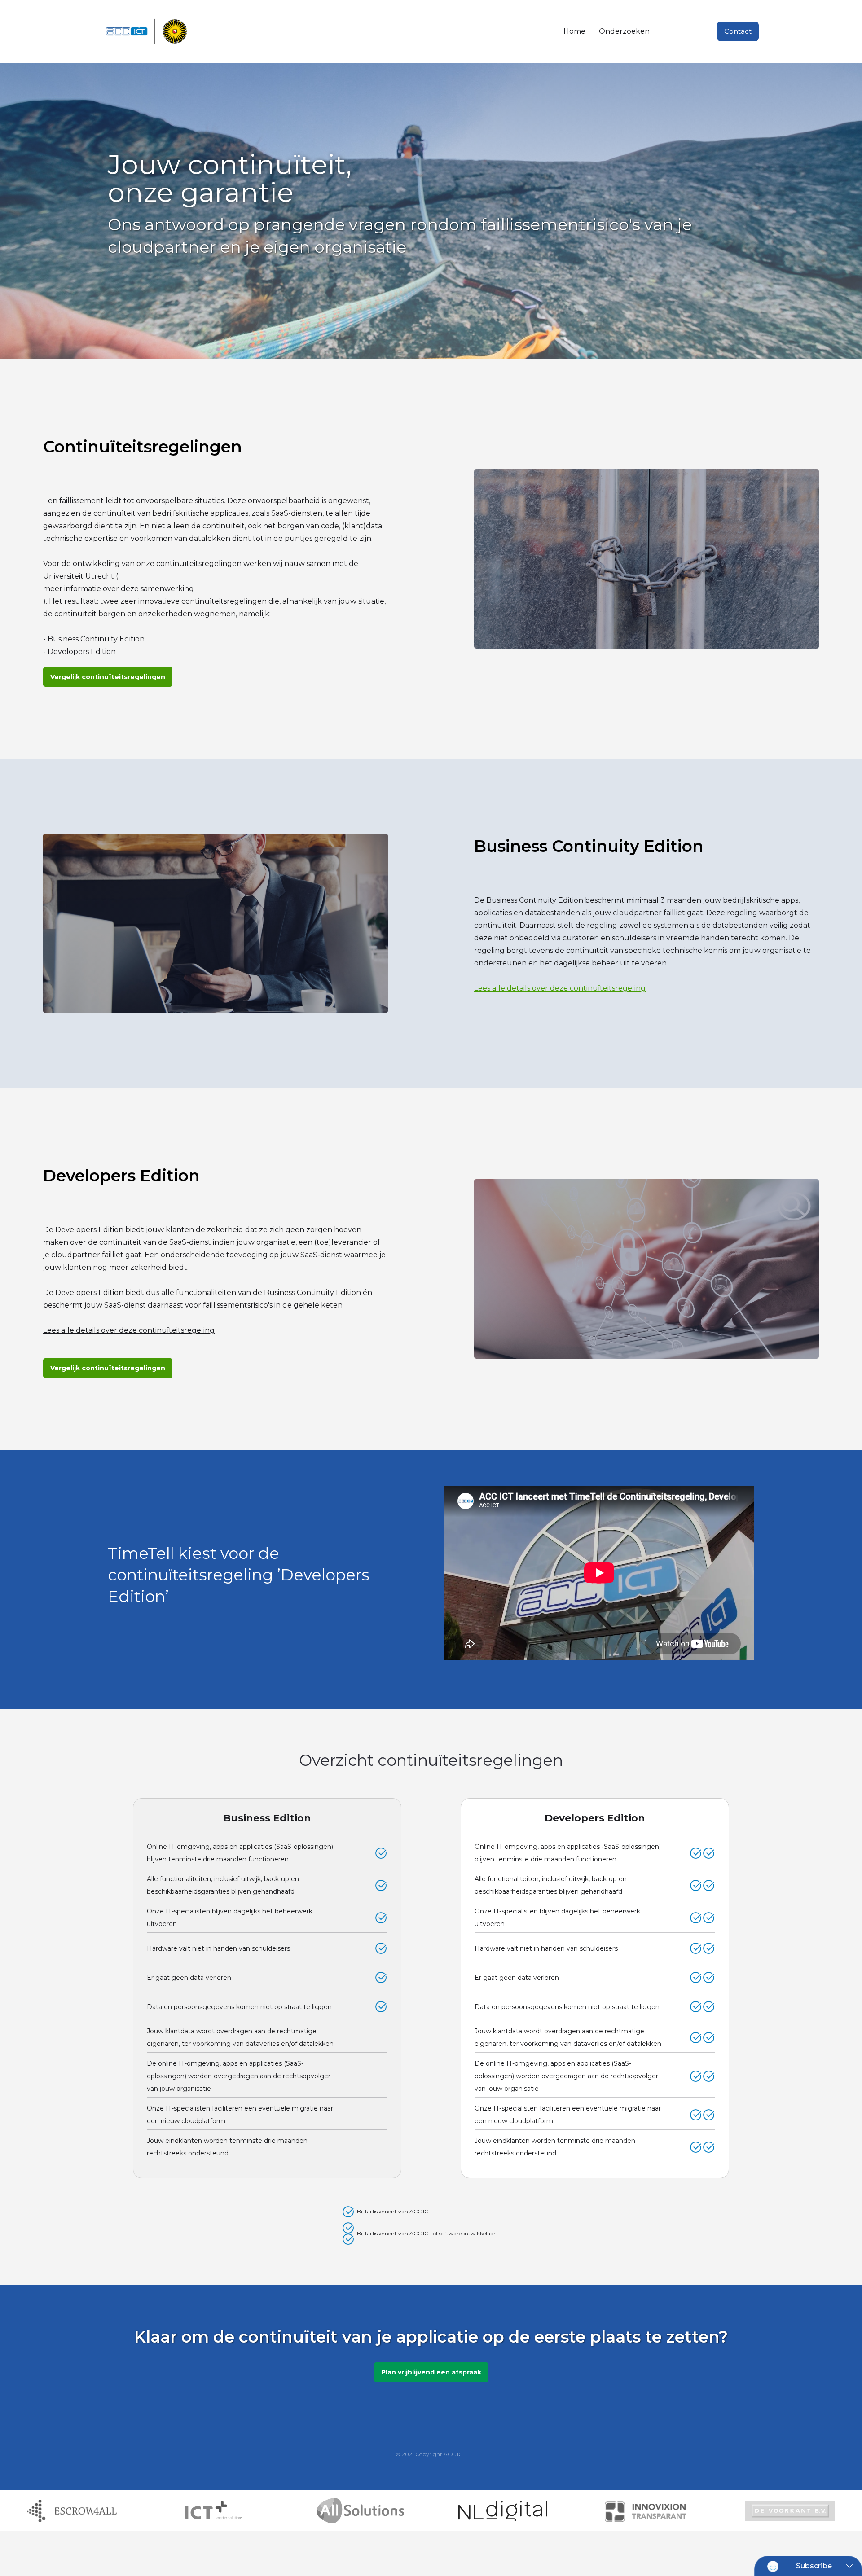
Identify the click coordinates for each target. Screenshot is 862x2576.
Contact (738, 31)
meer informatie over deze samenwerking (119, 589)
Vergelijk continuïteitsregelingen (108, 677)
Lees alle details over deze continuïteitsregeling (560, 988)
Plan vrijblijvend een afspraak (431, 2372)
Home (574, 31)
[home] (148, 32)
